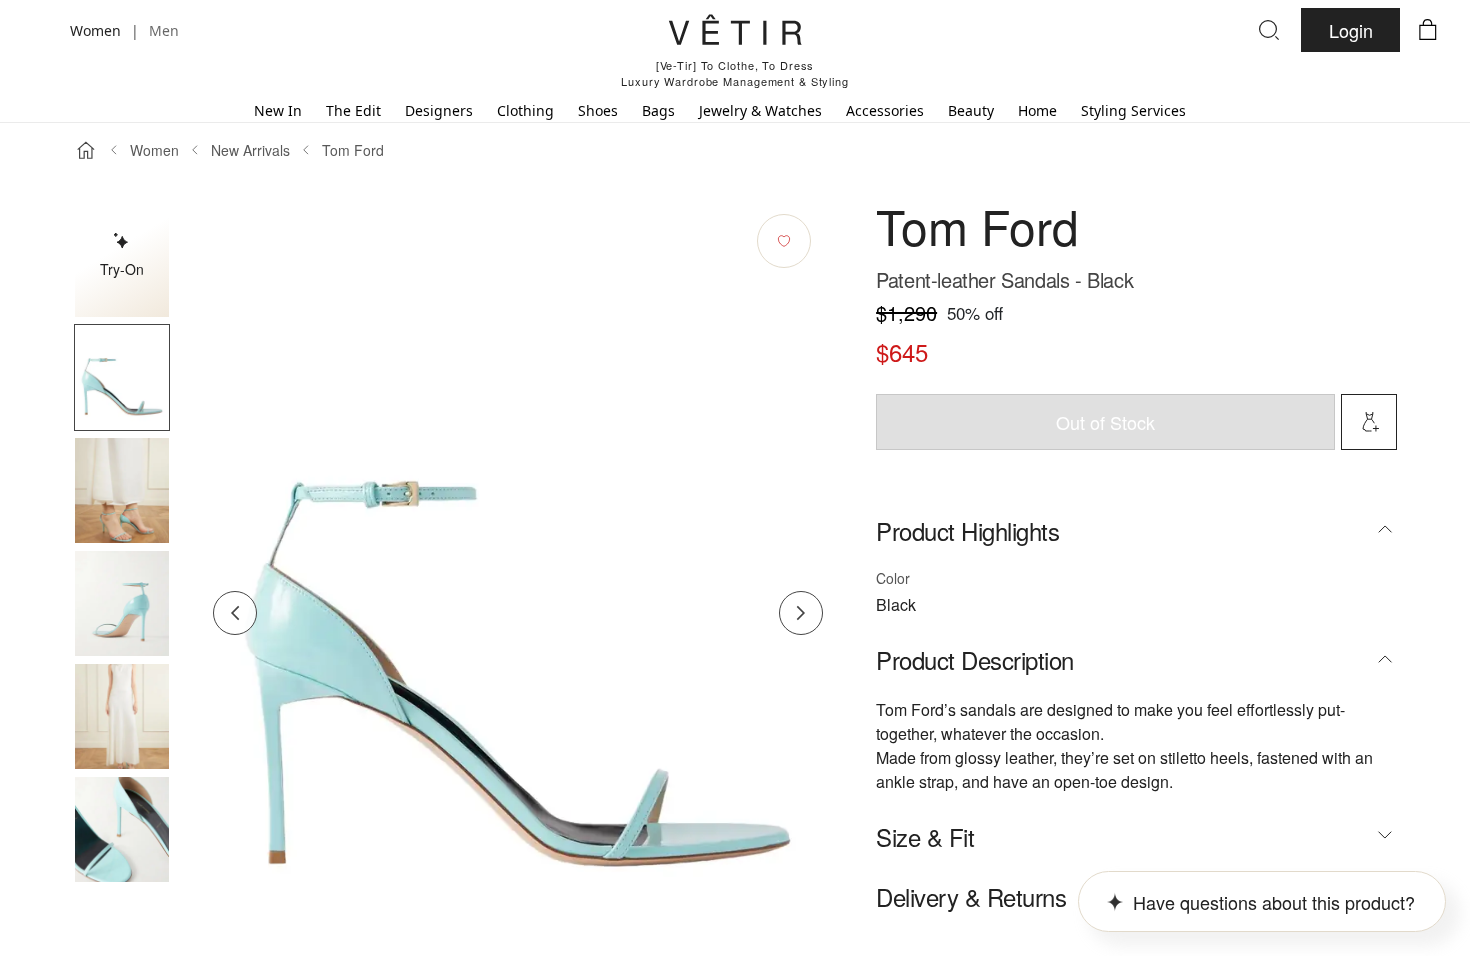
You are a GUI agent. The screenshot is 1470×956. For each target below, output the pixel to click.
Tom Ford (353, 150)
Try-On (122, 269)
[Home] (86, 150)
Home (1037, 110)
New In (278, 110)
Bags (658, 110)
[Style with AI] (1369, 422)
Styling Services (1133, 110)
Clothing (525, 110)
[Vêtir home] (735, 33)
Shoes (598, 110)
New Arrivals (250, 150)
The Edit (353, 110)
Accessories (885, 110)
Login (1351, 30)
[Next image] (801, 613)
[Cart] (1428, 30)
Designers (439, 110)
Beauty (971, 110)
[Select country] (42, 30)
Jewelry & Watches (760, 110)
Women (154, 150)
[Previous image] (235, 613)
